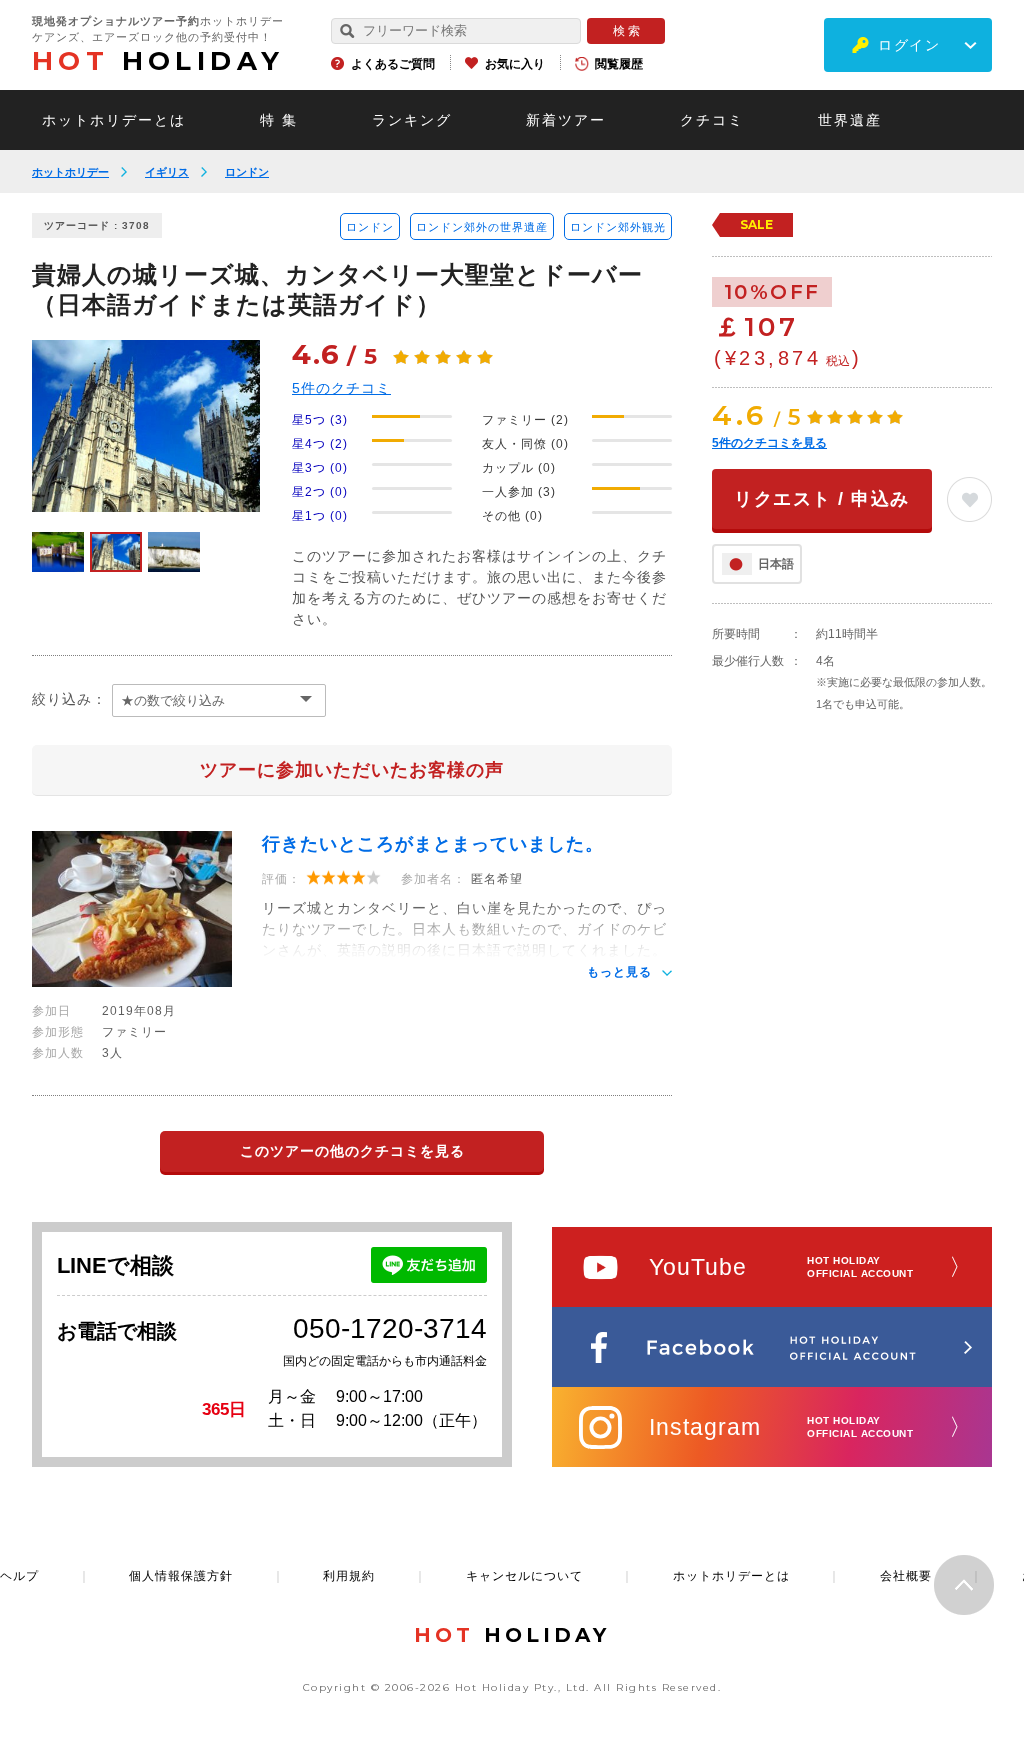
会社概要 (906, 1576)
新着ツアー (566, 120)
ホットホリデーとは (114, 120)
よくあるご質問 (393, 64)
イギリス (167, 172)
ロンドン (247, 172)
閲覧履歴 (619, 64)
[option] (146, 426)
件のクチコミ (341, 388)
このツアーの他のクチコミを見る (352, 1151)
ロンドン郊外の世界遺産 (482, 227)
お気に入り (515, 64)
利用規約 (349, 1576)
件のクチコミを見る (769, 443)
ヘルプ (19, 1576)
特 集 (279, 120)
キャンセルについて (524, 1576)
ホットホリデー (70, 172)
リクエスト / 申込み (822, 499)
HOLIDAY (158, 61)
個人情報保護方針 (181, 1576)
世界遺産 (850, 120)
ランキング (412, 120)
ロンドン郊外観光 (618, 227)
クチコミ (712, 120)
